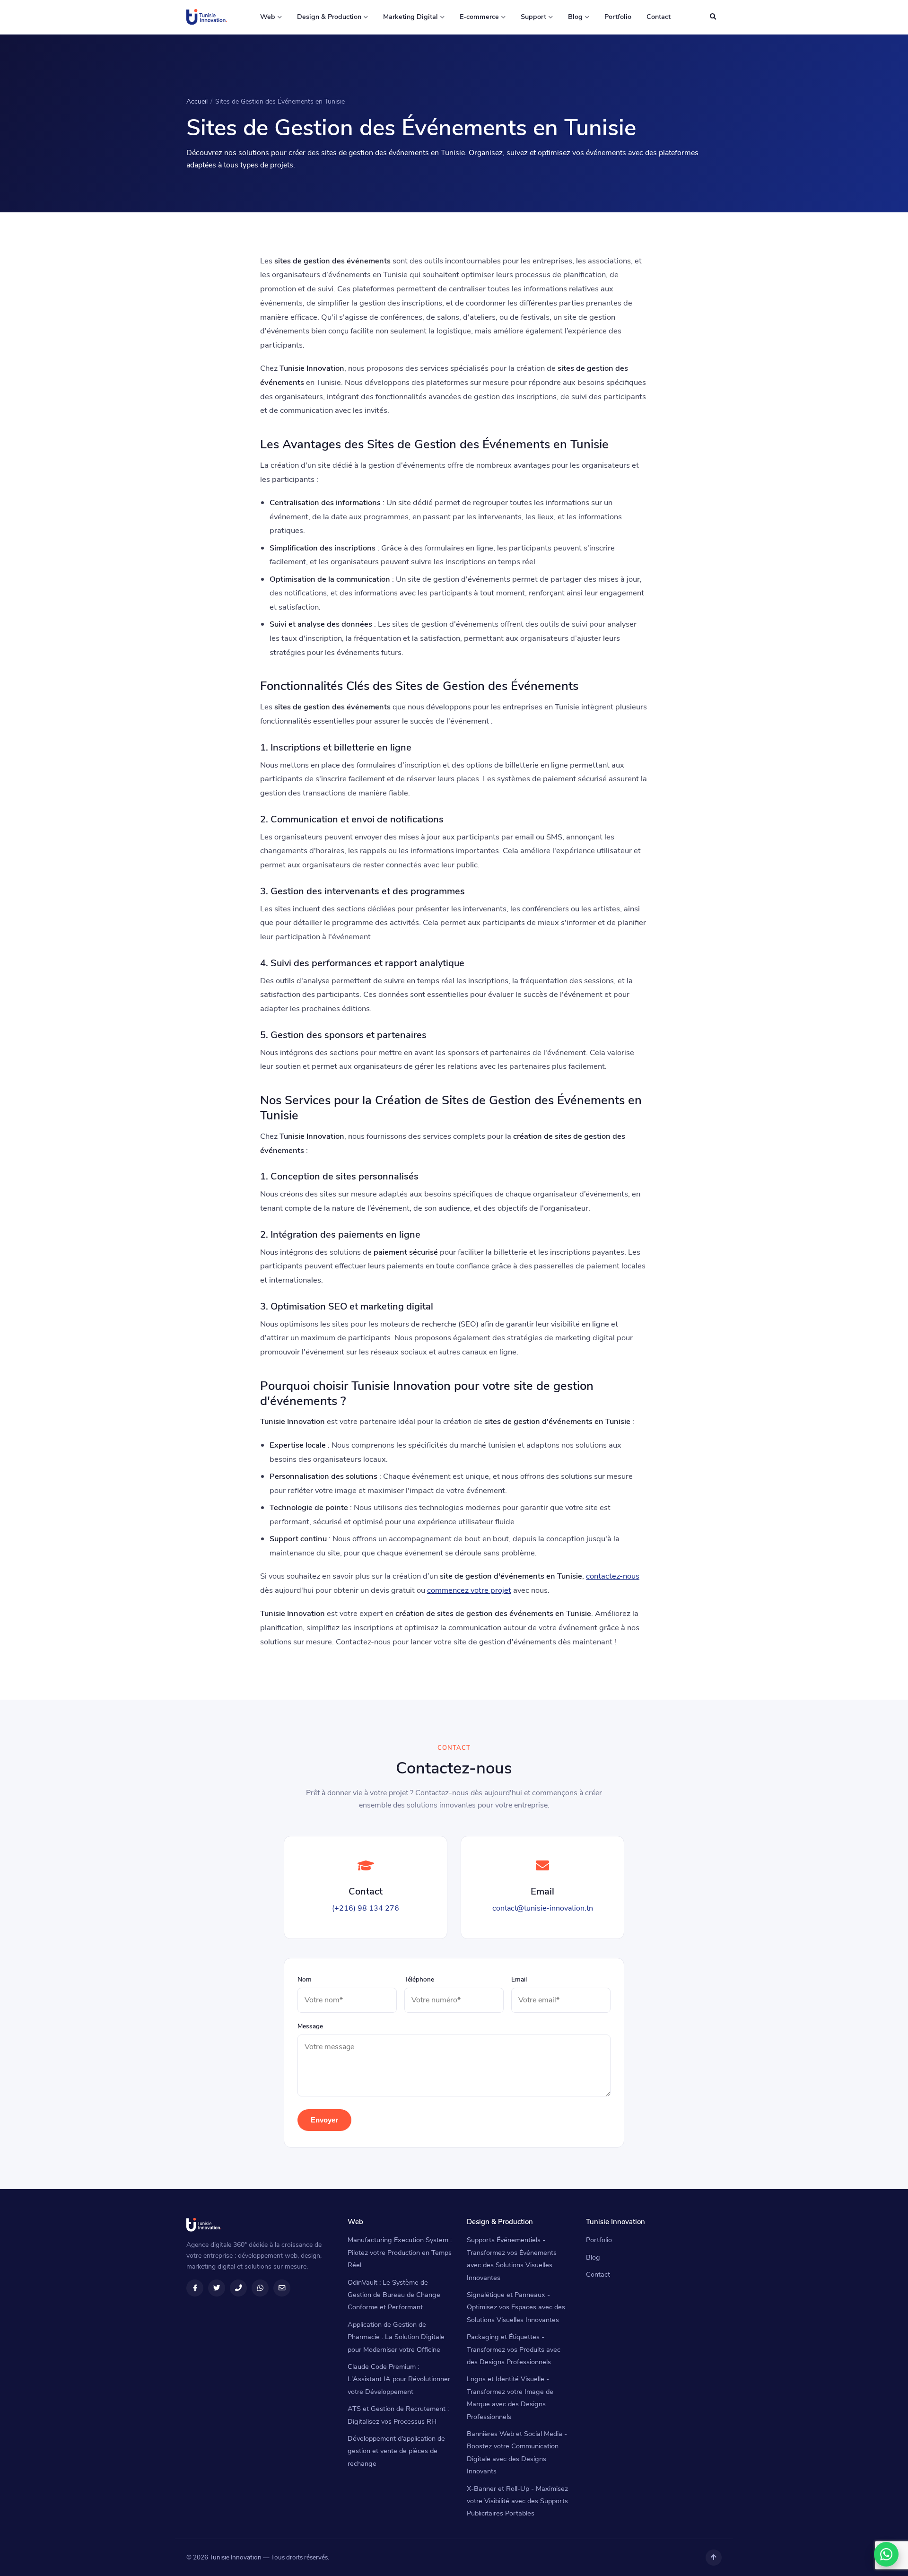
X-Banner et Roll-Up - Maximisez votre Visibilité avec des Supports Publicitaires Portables (517, 2501)
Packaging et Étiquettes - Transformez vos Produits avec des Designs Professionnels (514, 2349)
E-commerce (479, 17)
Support (533, 17)
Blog (575, 17)
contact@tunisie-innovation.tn (543, 1908)
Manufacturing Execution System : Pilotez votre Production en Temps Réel (400, 2252)
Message (310, 2026)
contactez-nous (613, 1576)
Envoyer (324, 2120)
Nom (305, 1979)
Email (519, 1979)
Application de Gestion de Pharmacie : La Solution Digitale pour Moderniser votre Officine (396, 2337)
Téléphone (419, 1979)
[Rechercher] (713, 17)
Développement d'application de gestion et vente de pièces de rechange (396, 2451)
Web (268, 17)
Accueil (197, 101)
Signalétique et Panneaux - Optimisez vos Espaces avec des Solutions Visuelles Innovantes (516, 2307)
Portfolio (618, 17)
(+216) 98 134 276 (366, 1908)
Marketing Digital (410, 17)
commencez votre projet (469, 1590)
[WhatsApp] (886, 2554)
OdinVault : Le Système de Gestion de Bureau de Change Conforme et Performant (394, 2295)
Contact (659, 17)
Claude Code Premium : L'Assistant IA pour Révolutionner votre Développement (399, 2379)
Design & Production (329, 17)
